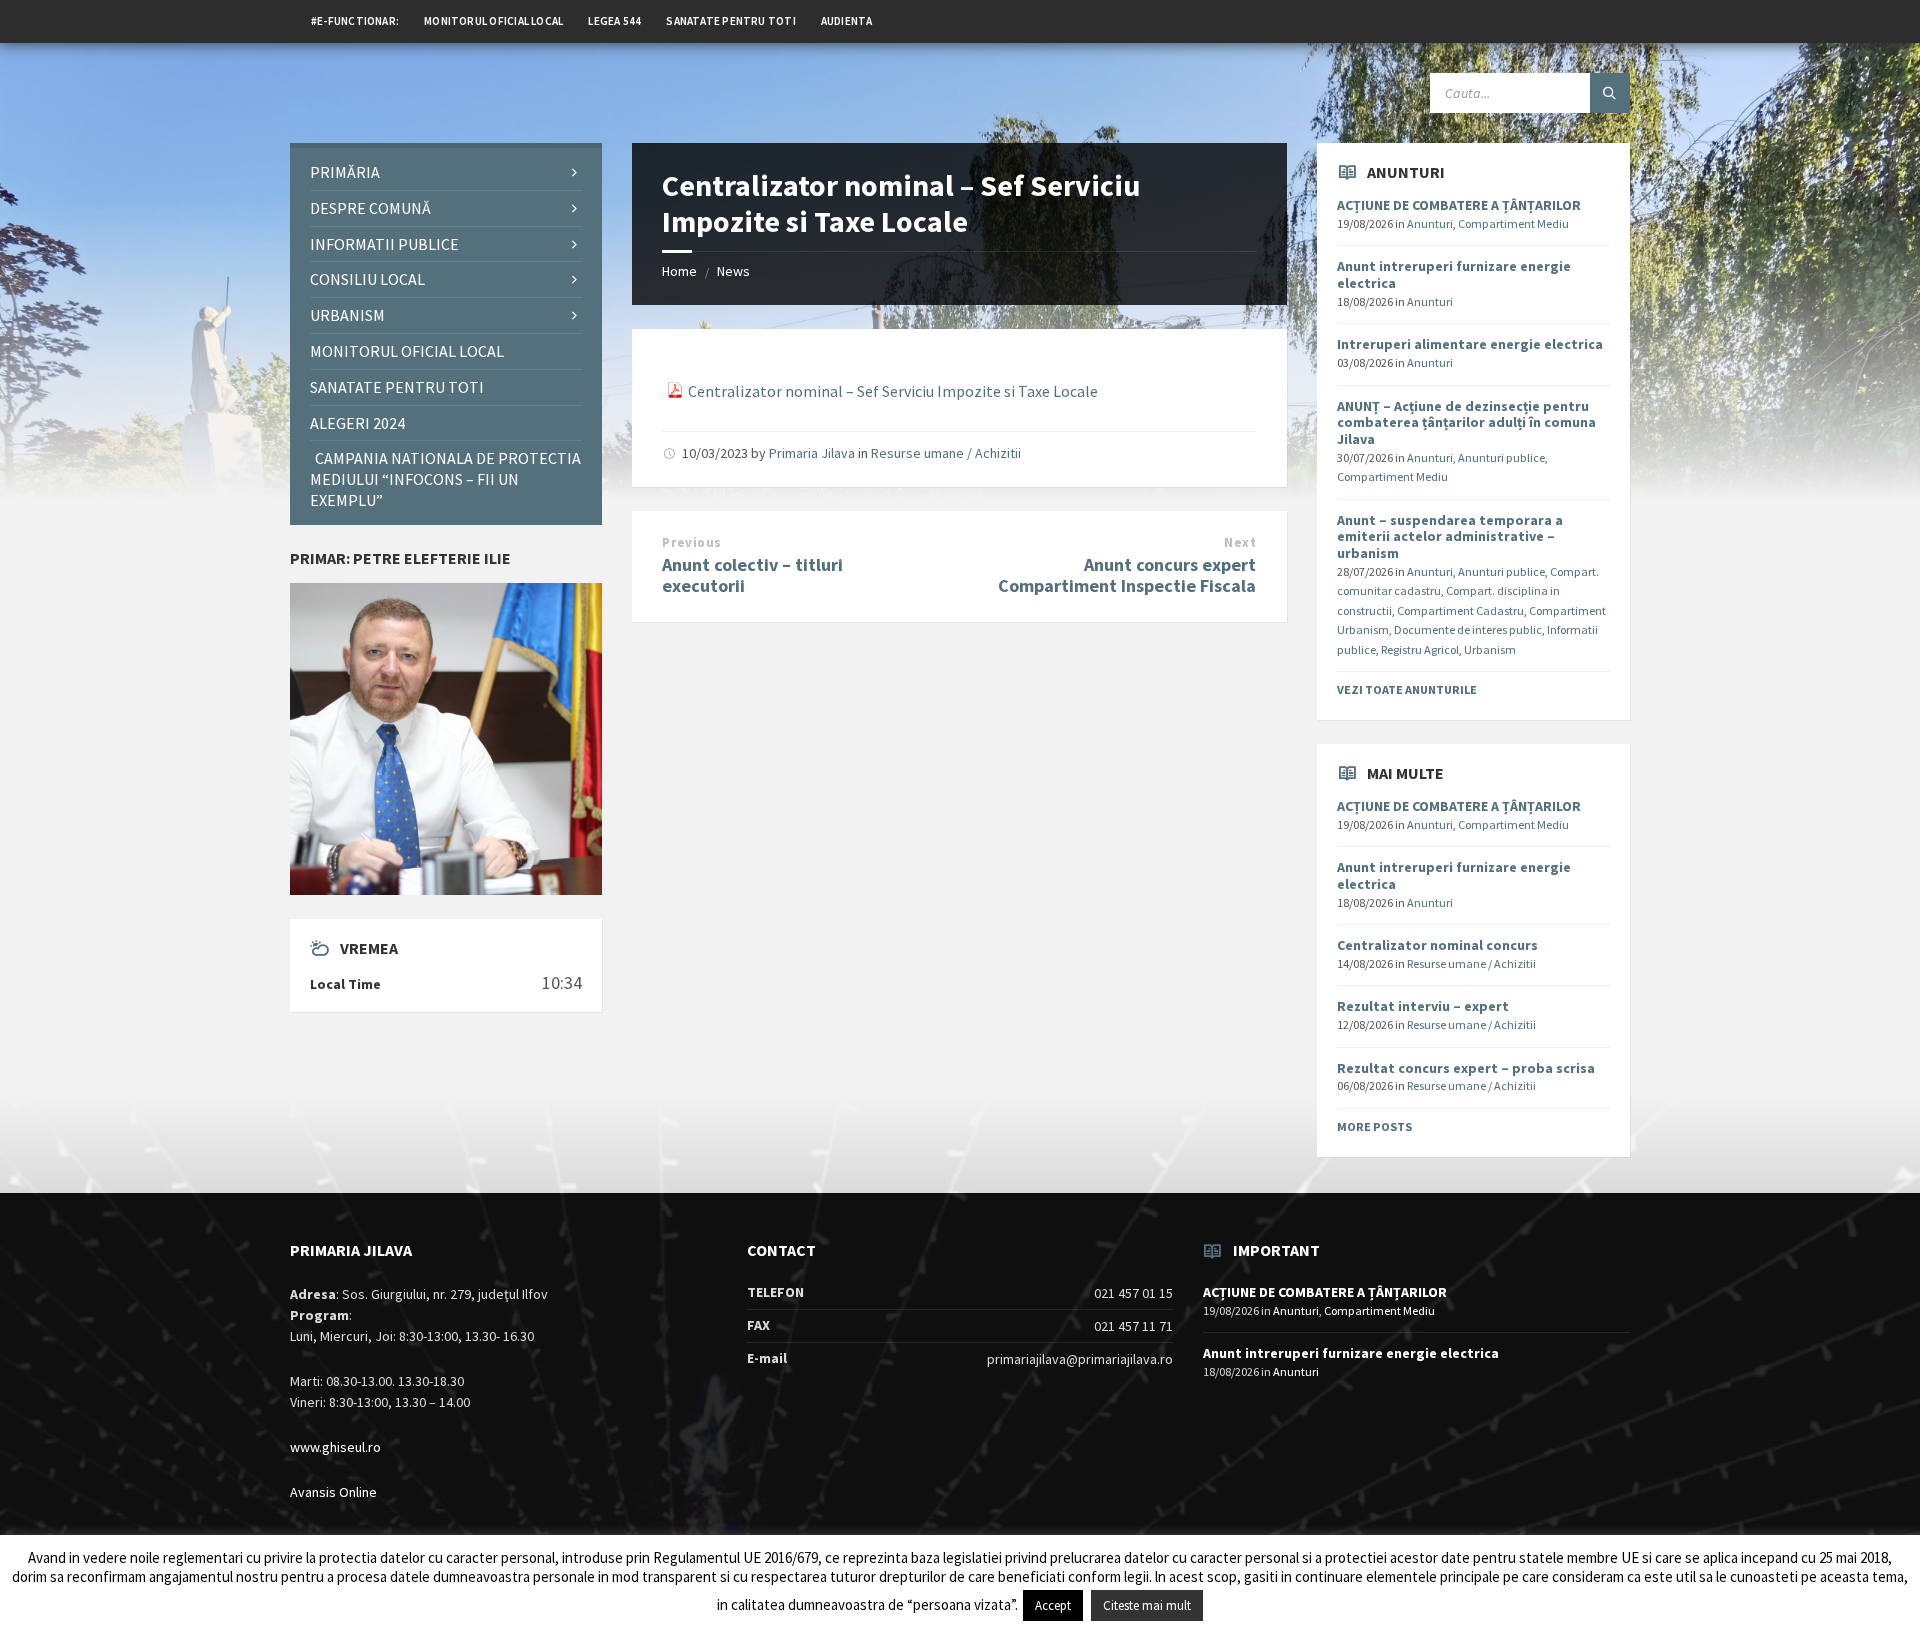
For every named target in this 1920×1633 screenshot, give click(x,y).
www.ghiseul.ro (335, 1447)
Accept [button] (1053, 1605)
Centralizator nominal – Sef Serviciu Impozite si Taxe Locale (893, 391)
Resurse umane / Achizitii (946, 453)
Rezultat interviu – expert (1423, 1006)
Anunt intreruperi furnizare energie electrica (1454, 274)
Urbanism (1490, 649)
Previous (691, 542)
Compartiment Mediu (1513, 223)
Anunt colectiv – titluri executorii (752, 575)
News (733, 271)
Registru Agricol (1420, 649)
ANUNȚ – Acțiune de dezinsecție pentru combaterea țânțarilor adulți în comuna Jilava (1466, 423)
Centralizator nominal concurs (1437, 945)
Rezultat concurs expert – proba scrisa (1466, 1068)
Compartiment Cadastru (1460, 610)
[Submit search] (1610, 93)
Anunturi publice (1501, 457)
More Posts (1374, 1126)
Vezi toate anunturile (1407, 689)
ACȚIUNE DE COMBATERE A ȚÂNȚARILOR (1459, 205)
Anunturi (1430, 223)
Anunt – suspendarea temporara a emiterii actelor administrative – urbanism (1450, 537)
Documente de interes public (1468, 629)
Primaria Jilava (812, 453)
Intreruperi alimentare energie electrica (1470, 344)
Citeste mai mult (1147, 1605)
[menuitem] (355, 20)
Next (1240, 542)
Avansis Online (333, 1492)
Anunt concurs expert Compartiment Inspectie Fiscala (1127, 575)
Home (679, 271)
